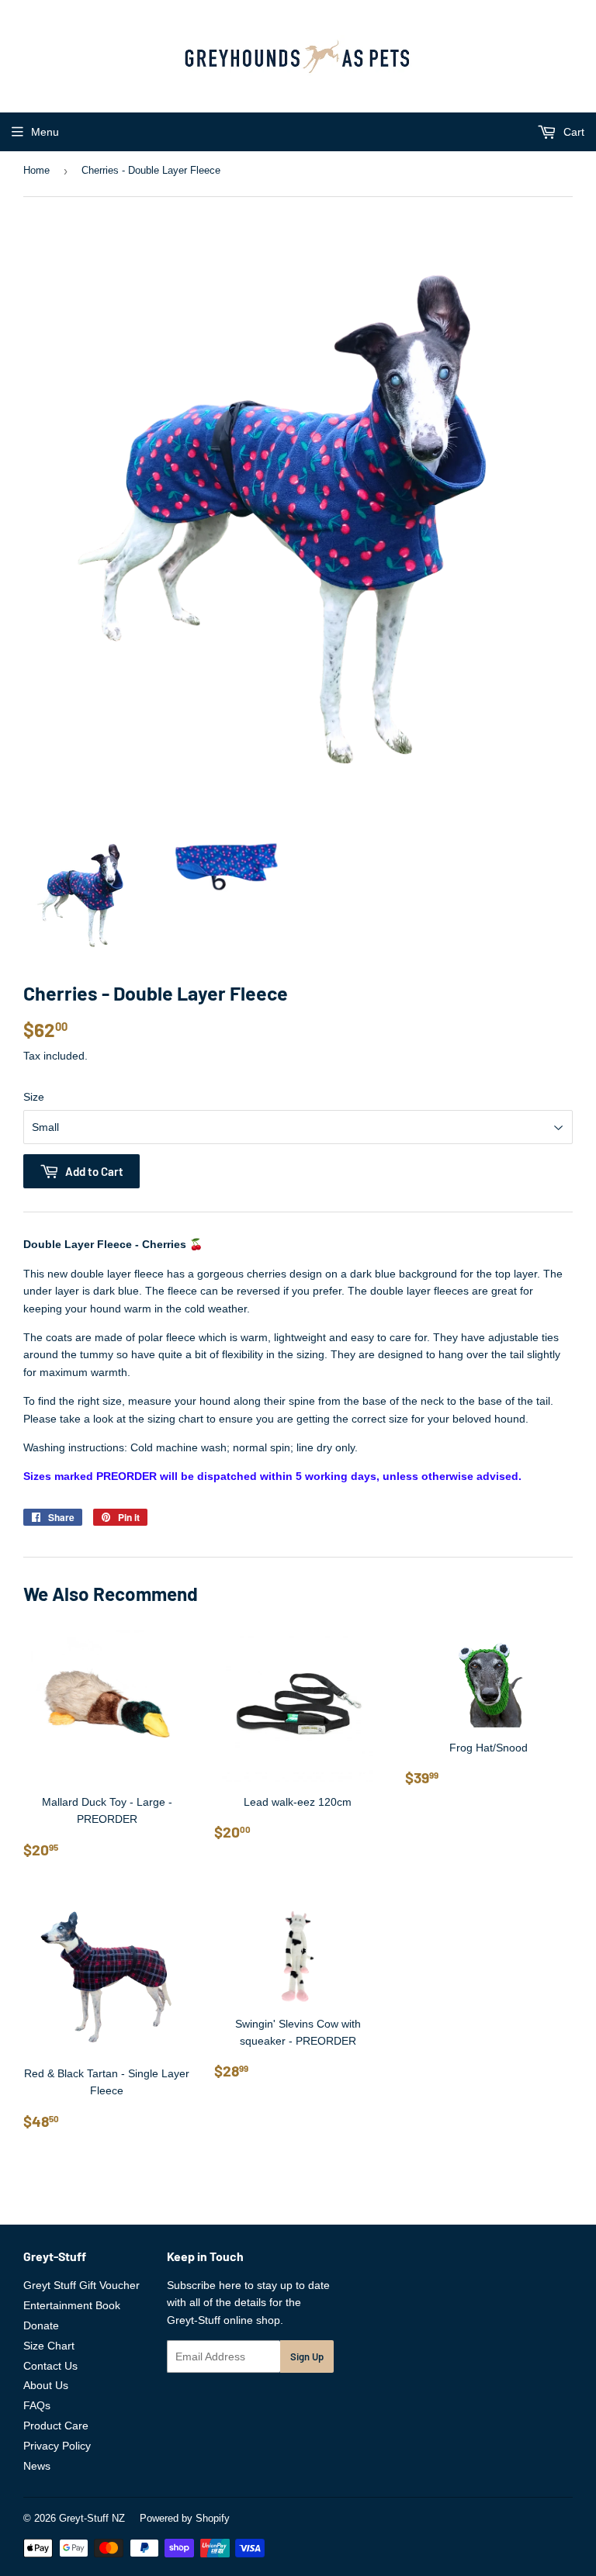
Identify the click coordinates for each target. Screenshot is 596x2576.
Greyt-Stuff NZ (92, 2518)
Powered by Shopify (185, 2518)
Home (36, 170)
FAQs (37, 2405)
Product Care (56, 2426)
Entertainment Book (72, 2305)
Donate (41, 2325)
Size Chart (49, 2346)
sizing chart (175, 1419)
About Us (46, 2385)
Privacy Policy (57, 2446)
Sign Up (307, 2356)
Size (34, 1097)
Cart (572, 132)
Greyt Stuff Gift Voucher (81, 2285)
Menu (45, 132)
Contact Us (50, 2366)
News (37, 2466)
